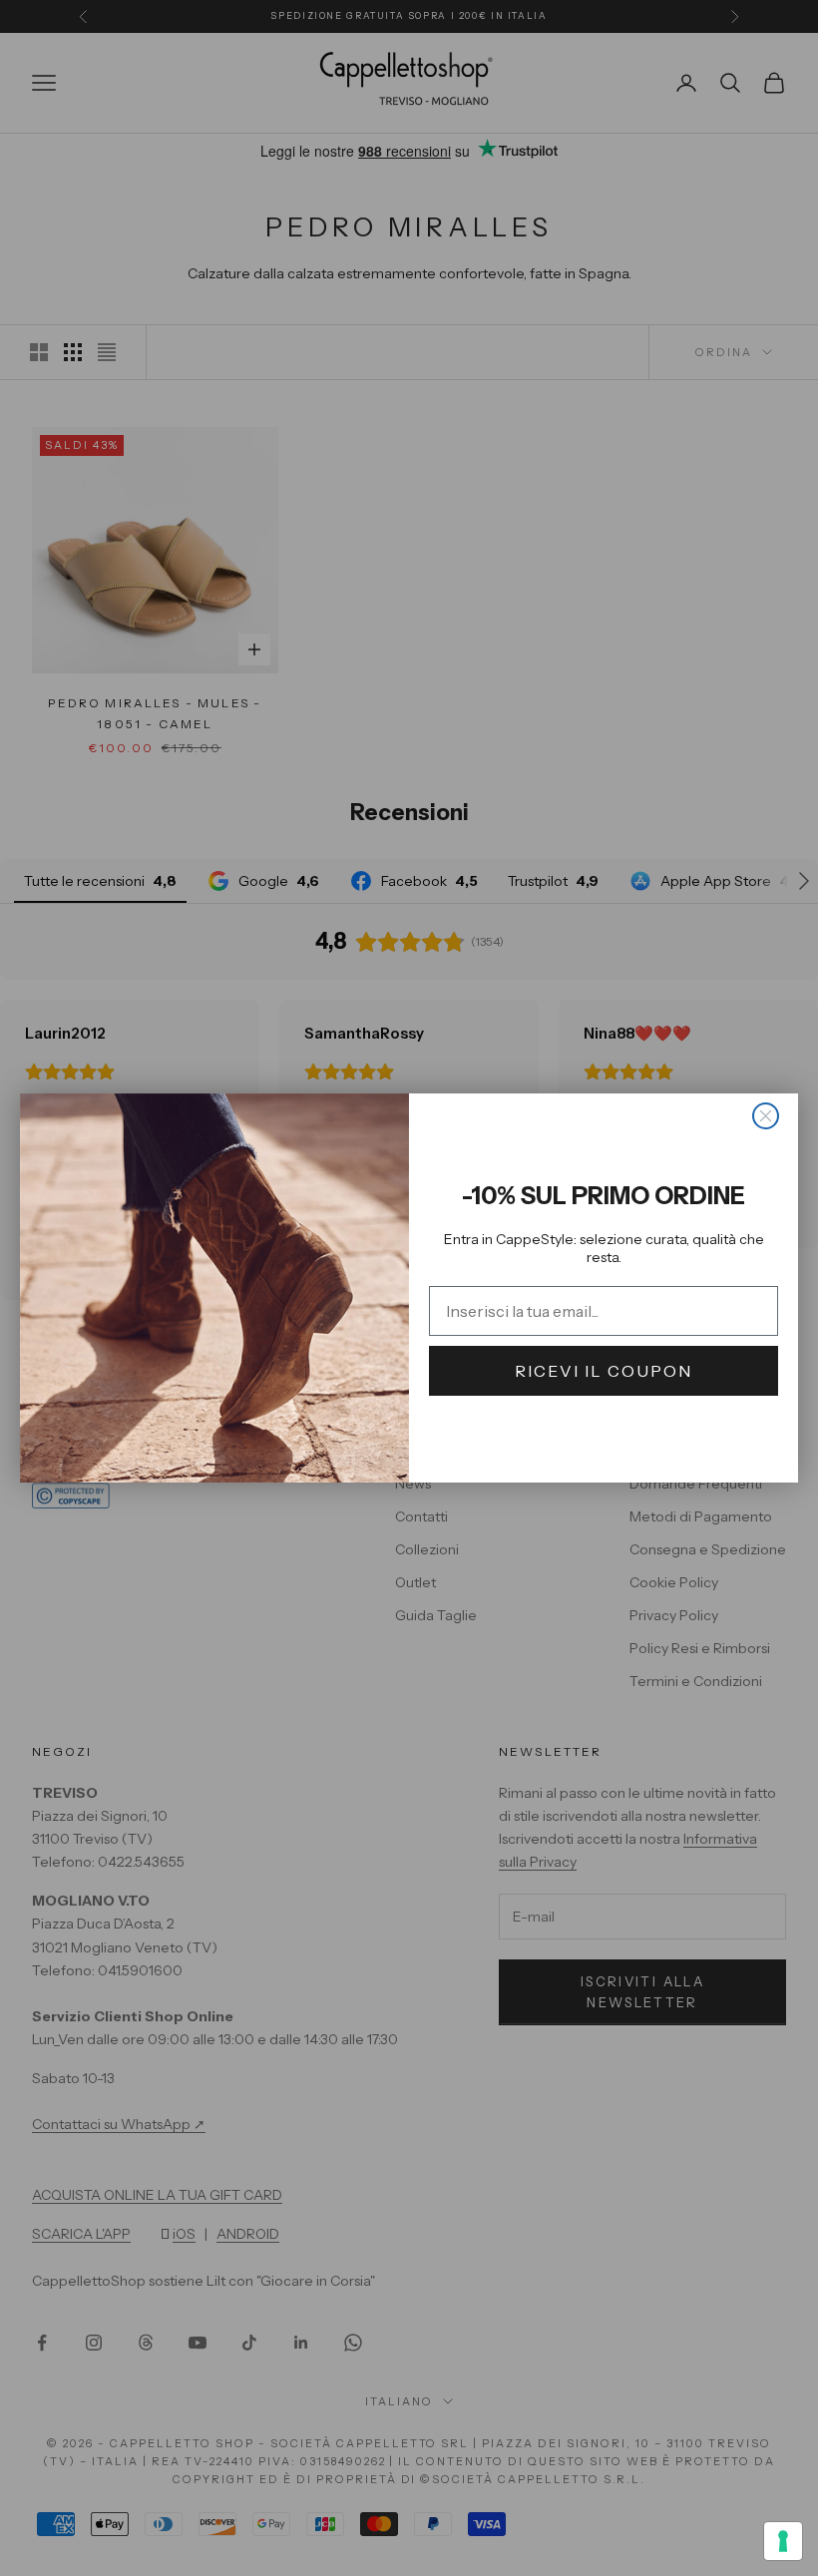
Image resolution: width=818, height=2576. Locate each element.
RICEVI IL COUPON (604, 1371)
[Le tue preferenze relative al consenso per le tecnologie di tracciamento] (783, 2541)
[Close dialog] (766, 1116)
